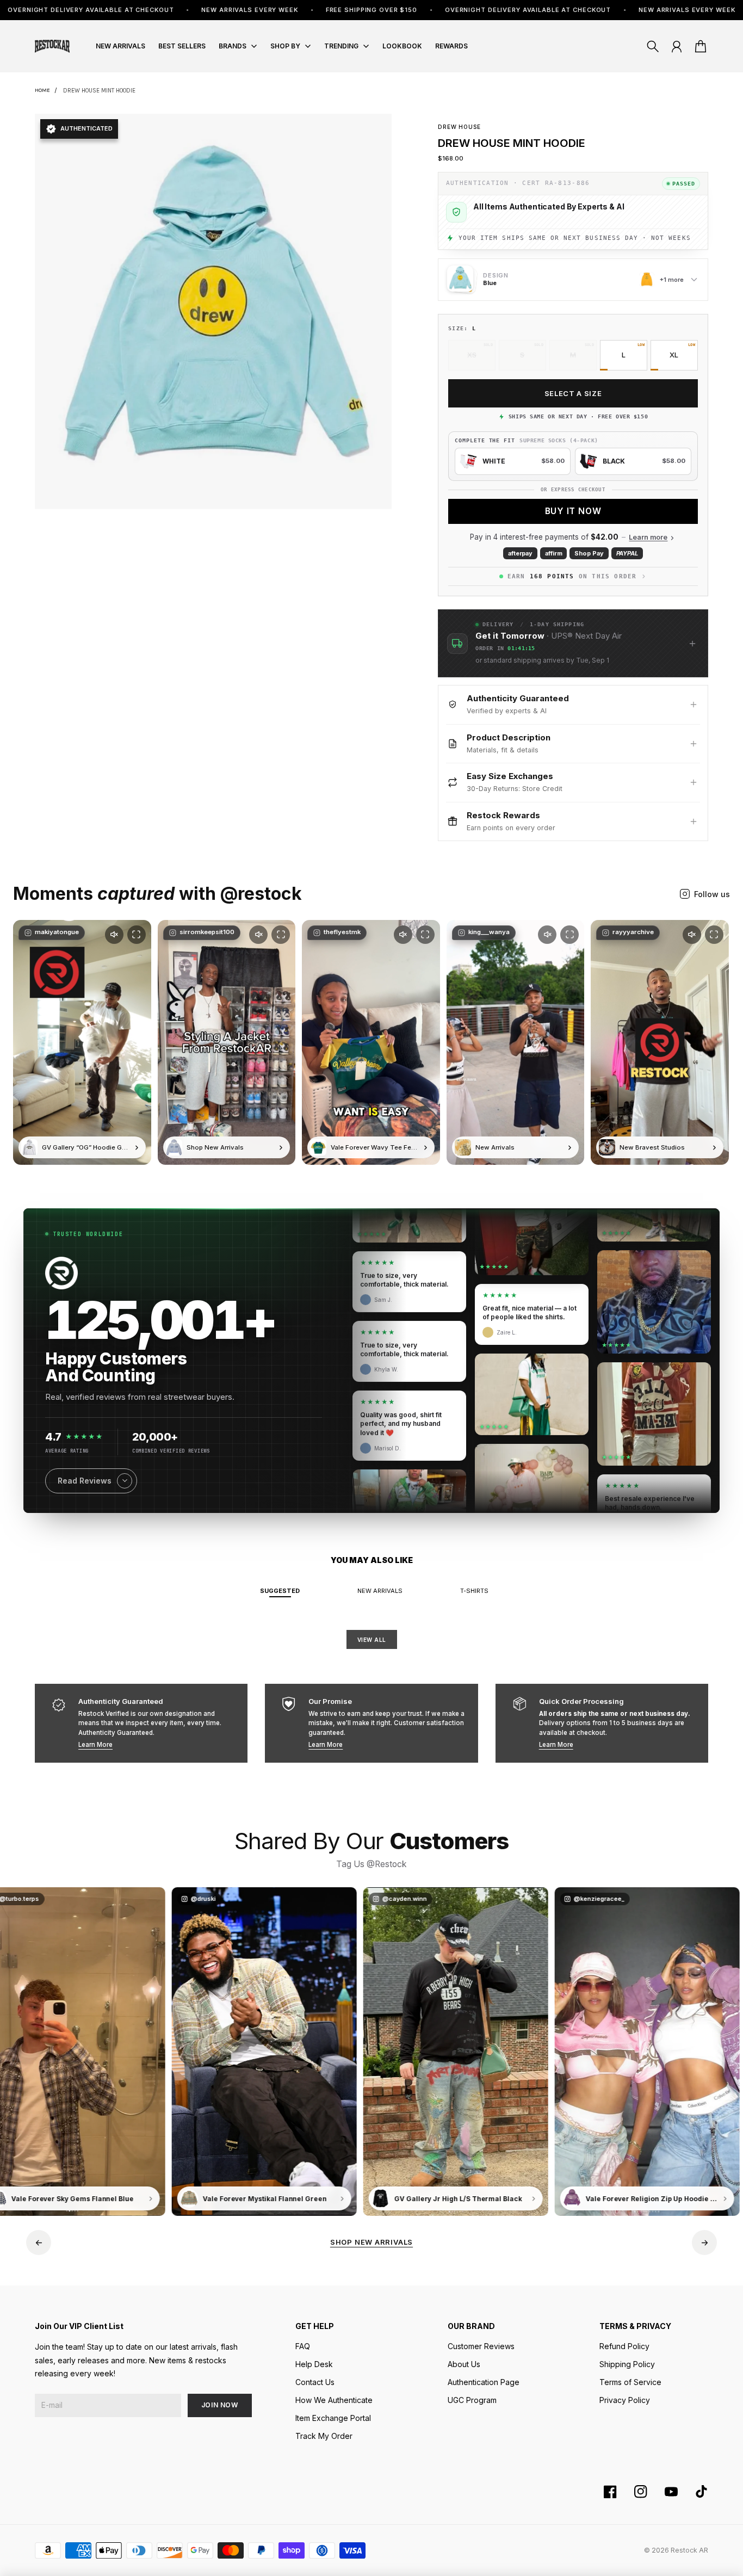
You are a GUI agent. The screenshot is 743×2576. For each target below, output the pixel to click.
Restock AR (689, 2550)
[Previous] (39, 2243)
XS (472, 355)
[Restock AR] (52, 46)
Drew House (459, 127)
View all (372, 1640)
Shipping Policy (627, 2364)
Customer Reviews (481, 2346)
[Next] (704, 2243)
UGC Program (472, 2400)
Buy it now (573, 511)
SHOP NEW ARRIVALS (371, 2242)
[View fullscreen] (137, 935)
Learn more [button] (648, 537)
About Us (464, 2364)
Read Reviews (85, 1481)
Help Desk (314, 2364)
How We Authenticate (334, 2400)
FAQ (303, 2346)
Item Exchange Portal (333, 2418)
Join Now (220, 2405)
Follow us (712, 894)
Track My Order (324, 2436)
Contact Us (315, 2382)
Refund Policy (624, 2346)
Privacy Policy (625, 2400)
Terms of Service (630, 2382)
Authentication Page (484, 2382)
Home (42, 90)
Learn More (95, 1745)
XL (674, 355)
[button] (573, 643)
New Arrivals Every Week (133, 10)
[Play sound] (114, 935)
